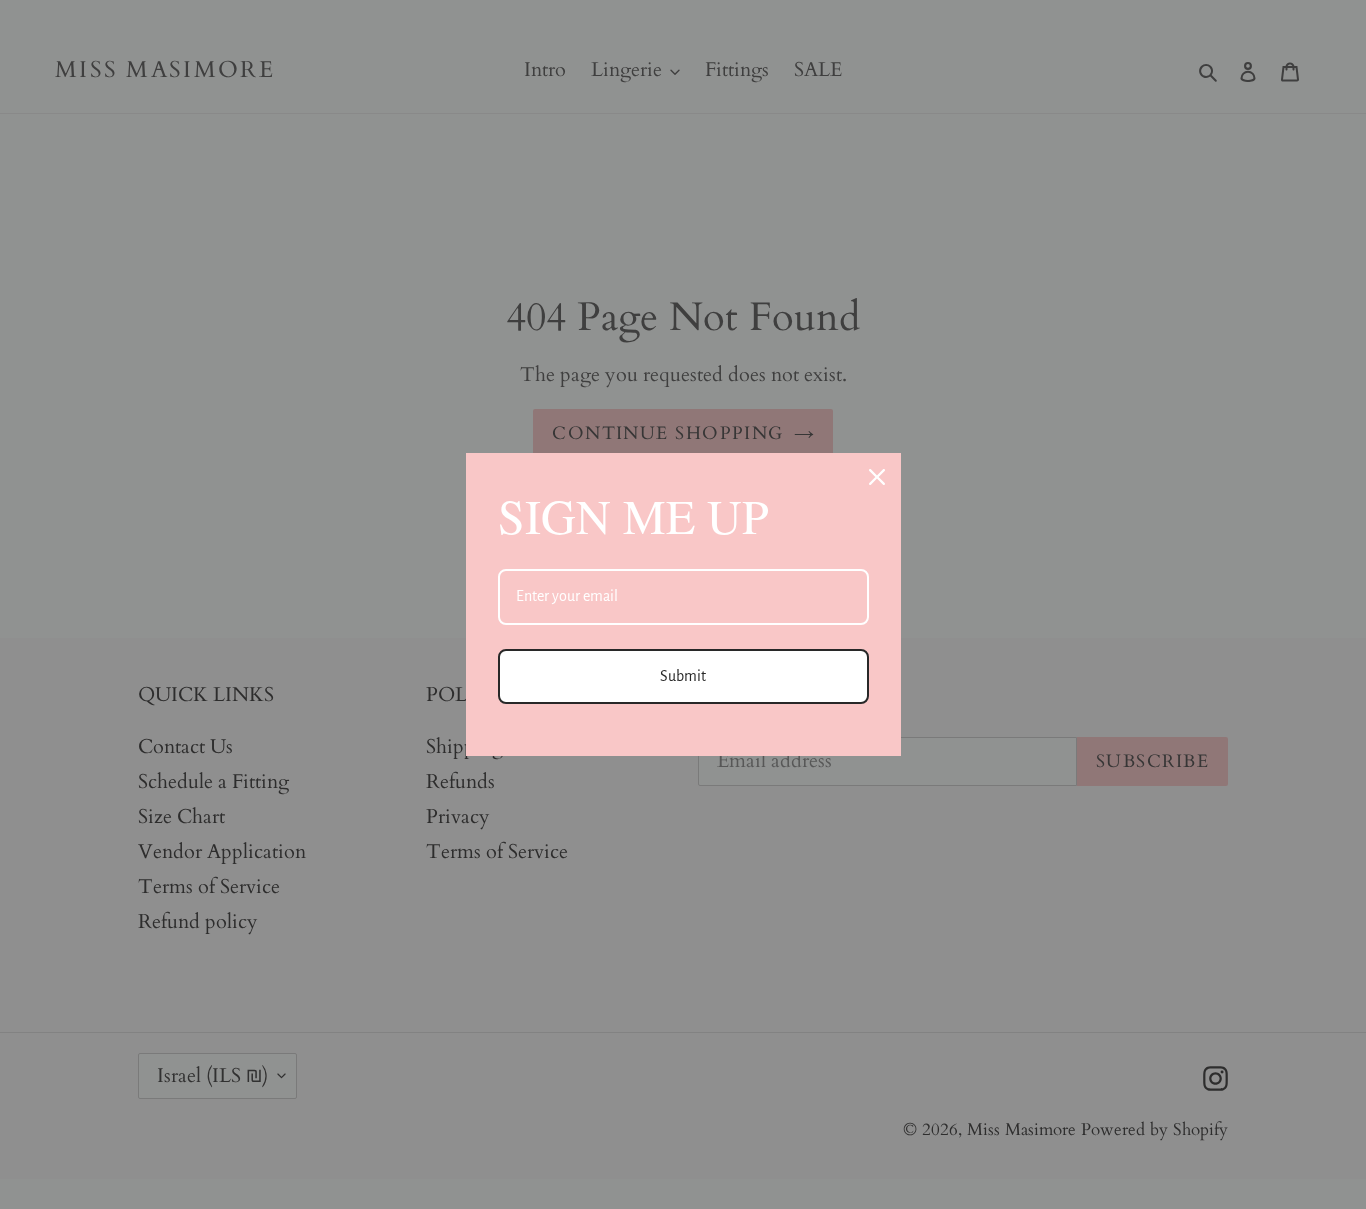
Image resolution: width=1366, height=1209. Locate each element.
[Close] (877, 477)
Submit (683, 676)
